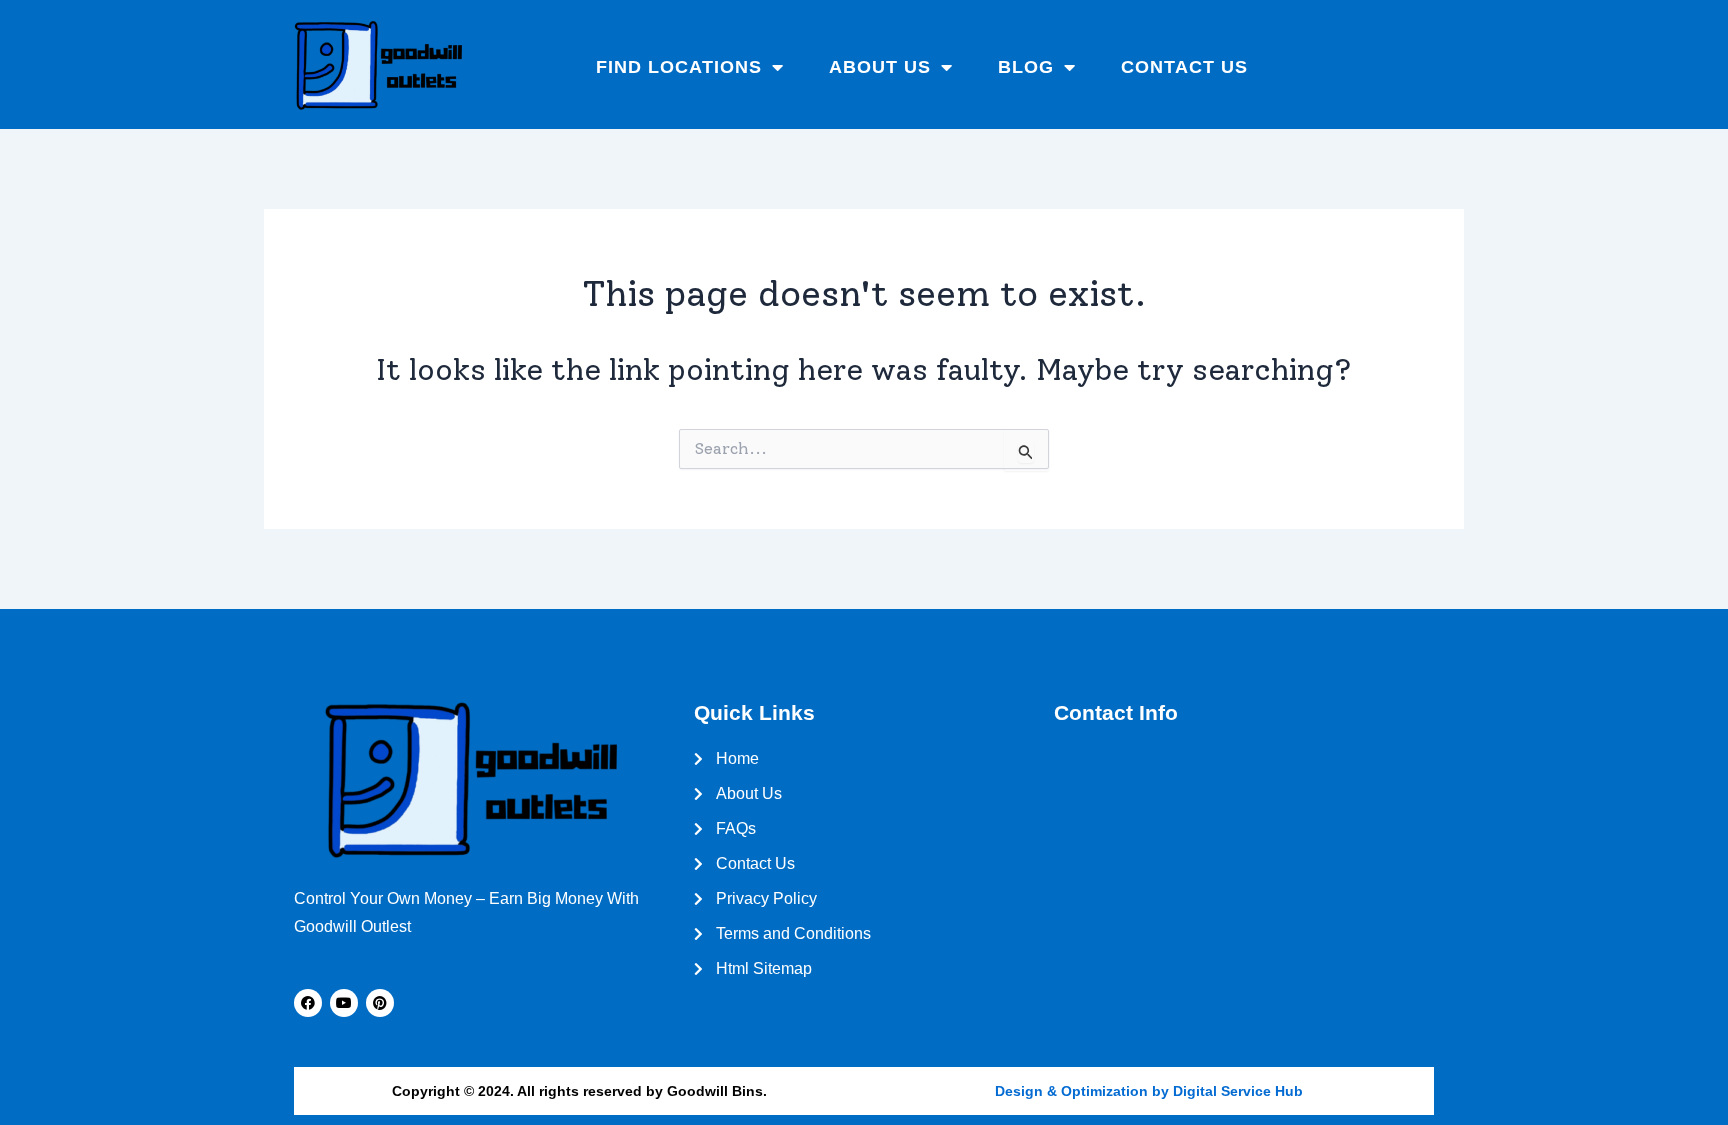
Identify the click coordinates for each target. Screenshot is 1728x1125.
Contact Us (1184, 67)
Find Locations (679, 67)
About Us (880, 67)
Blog (1026, 67)
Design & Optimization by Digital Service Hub (1149, 1091)
